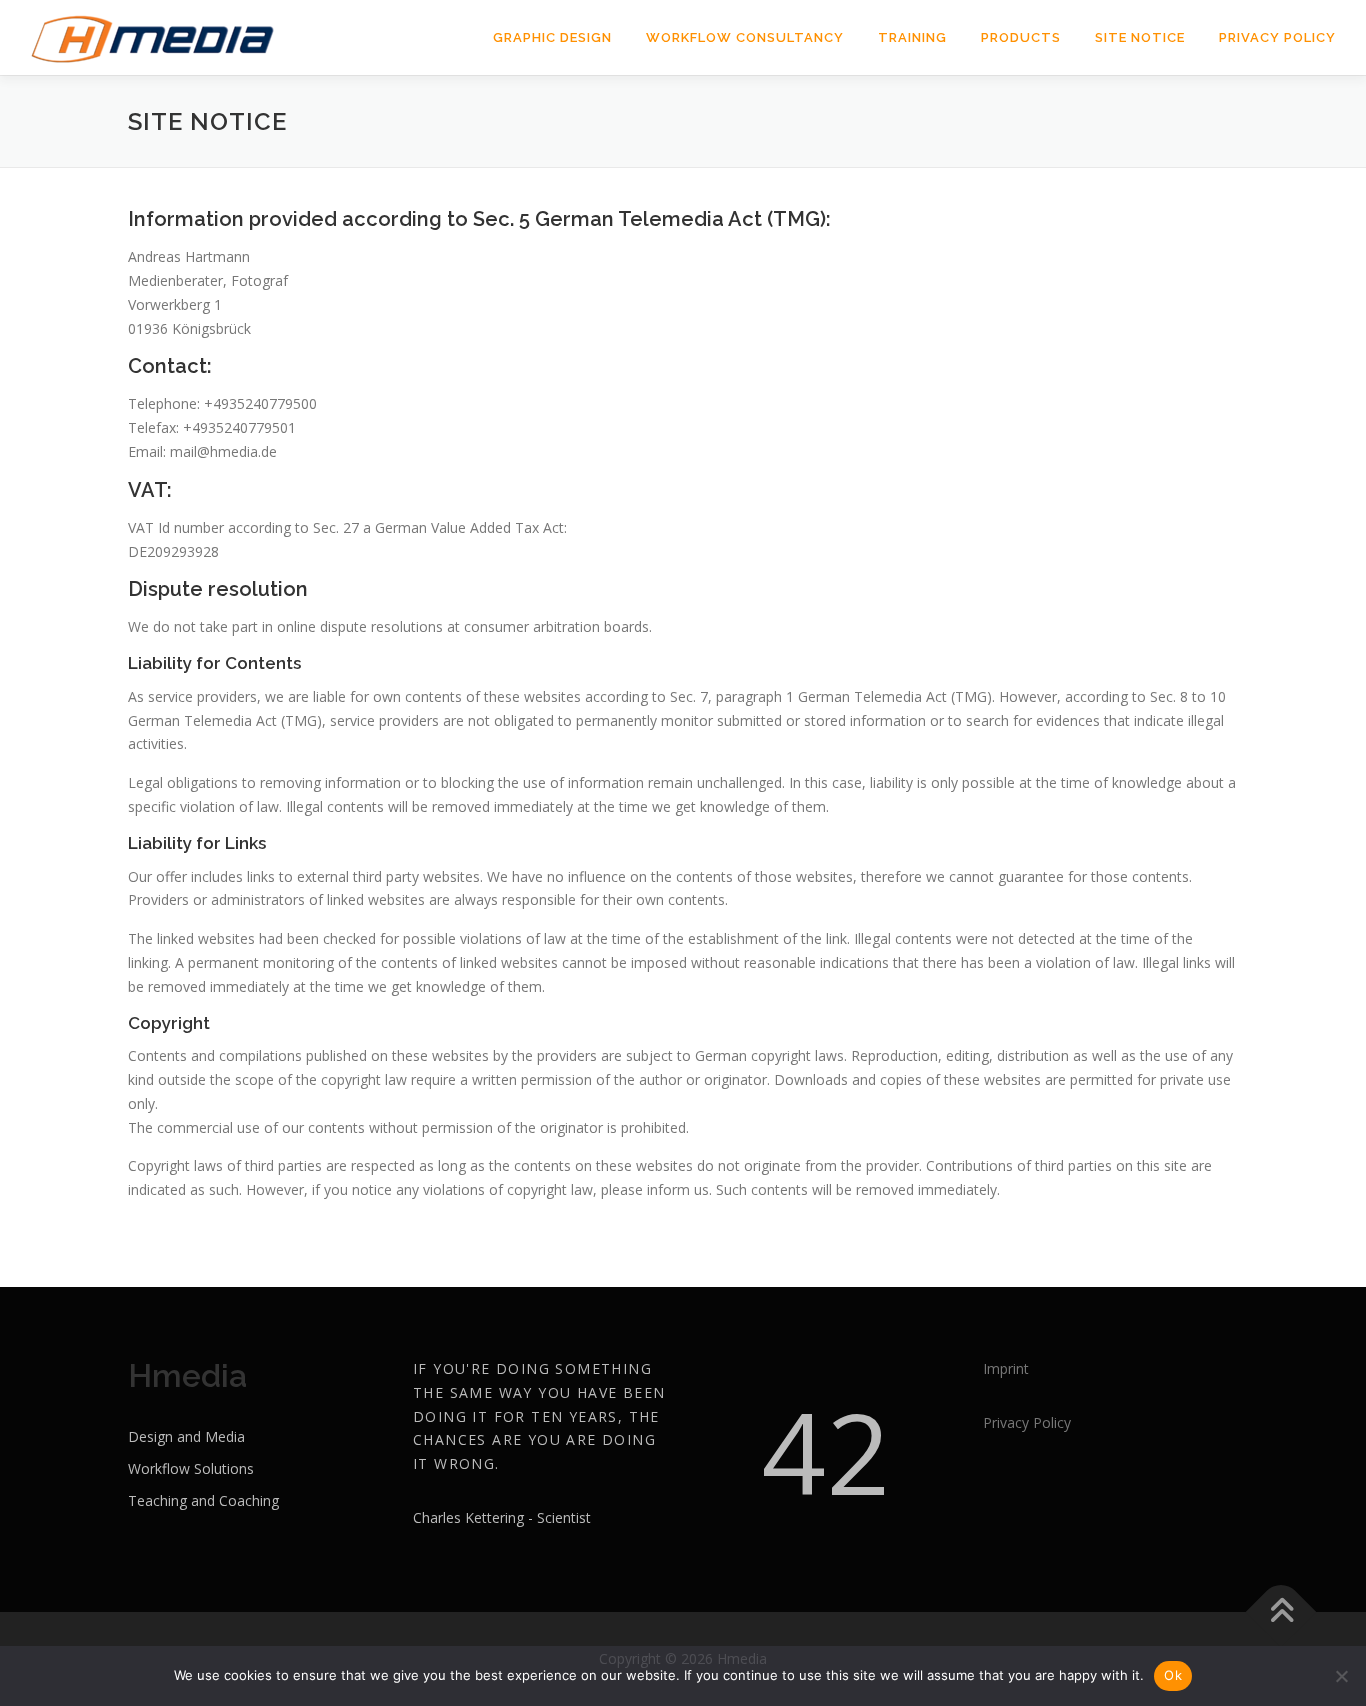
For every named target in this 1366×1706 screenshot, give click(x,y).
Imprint (1006, 1368)
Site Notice (1140, 37)
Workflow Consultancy (745, 37)
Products (1021, 37)
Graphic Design (552, 37)
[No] (1341, 1676)
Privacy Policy (1277, 37)
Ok (1173, 1675)
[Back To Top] (1281, 1612)
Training (912, 37)
